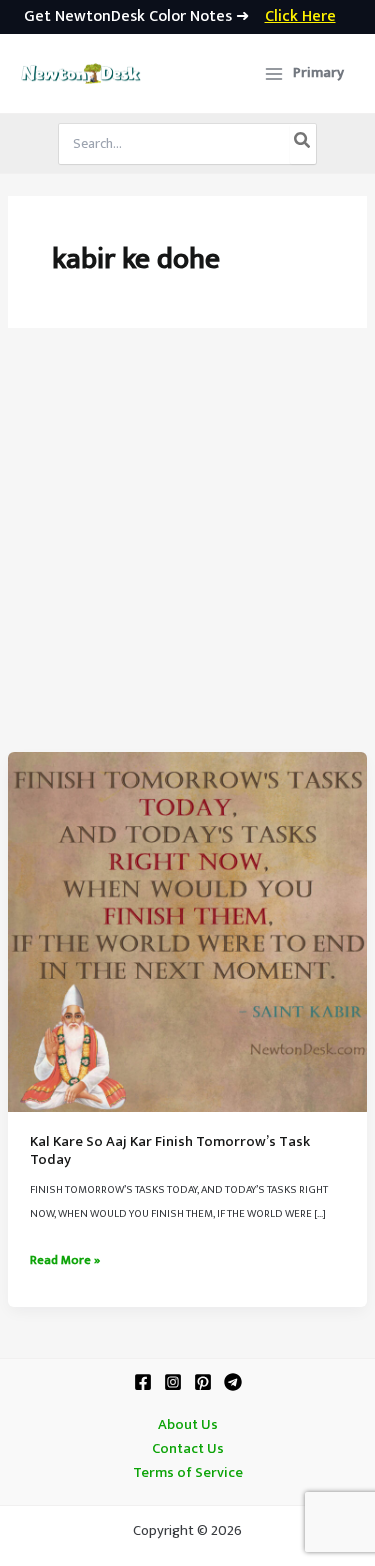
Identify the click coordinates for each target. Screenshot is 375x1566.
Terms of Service (188, 1473)
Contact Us (188, 1449)
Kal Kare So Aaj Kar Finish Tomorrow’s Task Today (170, 1151)
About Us (188, 1425)
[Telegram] (233, 1382)
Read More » (65, 1261)
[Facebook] (143, 1382)
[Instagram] (173, 1382)
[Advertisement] (187, 554)
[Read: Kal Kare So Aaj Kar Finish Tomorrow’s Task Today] (187, 931)
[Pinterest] (203, 1382)
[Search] (303, 144)
